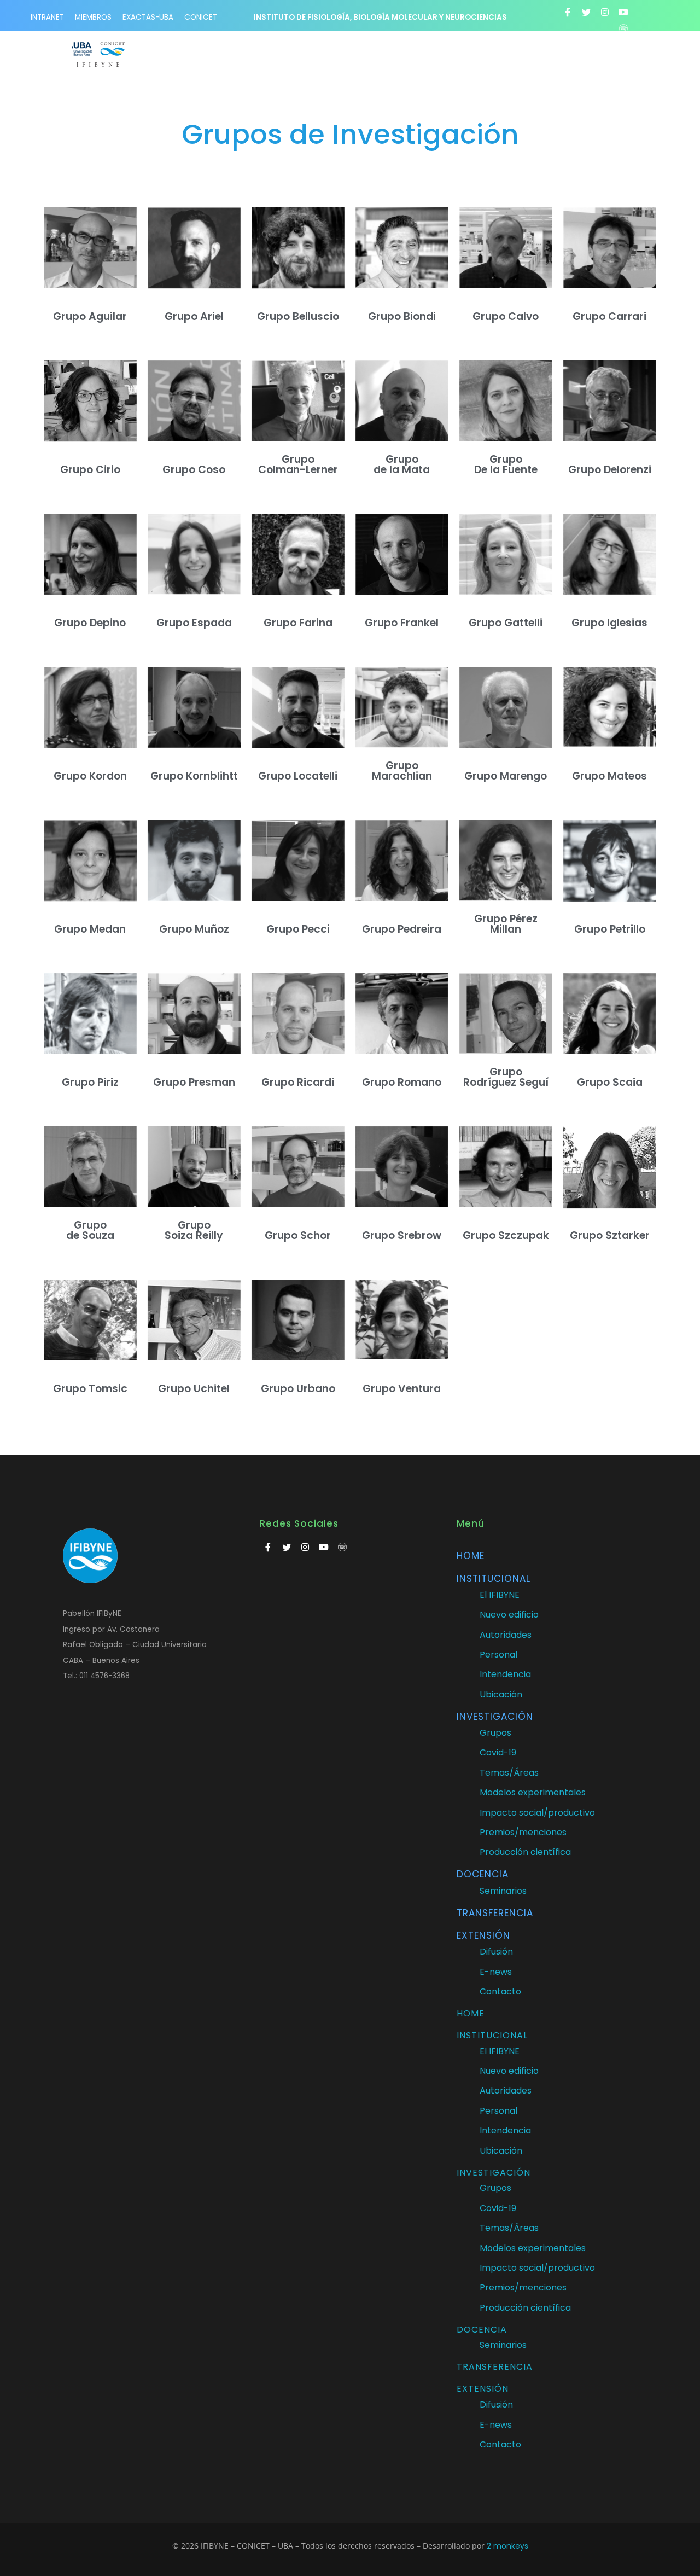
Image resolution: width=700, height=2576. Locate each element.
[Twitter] (586, 12)
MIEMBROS (93, 17)
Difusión (496, 1952)
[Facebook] (568, 12)
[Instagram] (605, 12)
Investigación (495, 1717)
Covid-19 (498, 1752)
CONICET (201, 17)
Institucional (494, 1579)
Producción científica (525, 1852)
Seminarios (503, 1891)
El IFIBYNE (500, 1595)
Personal (498, 1655)
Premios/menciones (523, 1832)
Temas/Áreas (509, 1773)
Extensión (483, 1935)
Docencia (483, 1874)
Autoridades (506, 1635)
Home (471, 1556)
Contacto (500, 1991)
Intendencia (505, 1674)
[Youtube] (623, 12)
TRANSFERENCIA (495, 1913)
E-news (496, 1972)
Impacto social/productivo (537, 1813)
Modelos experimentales (533, 1792)
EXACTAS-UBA (148, 17)
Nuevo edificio (509, 1615)
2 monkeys (507, 2546)
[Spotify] (623, 28)
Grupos (495, 1733)
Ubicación (501, 1694)
